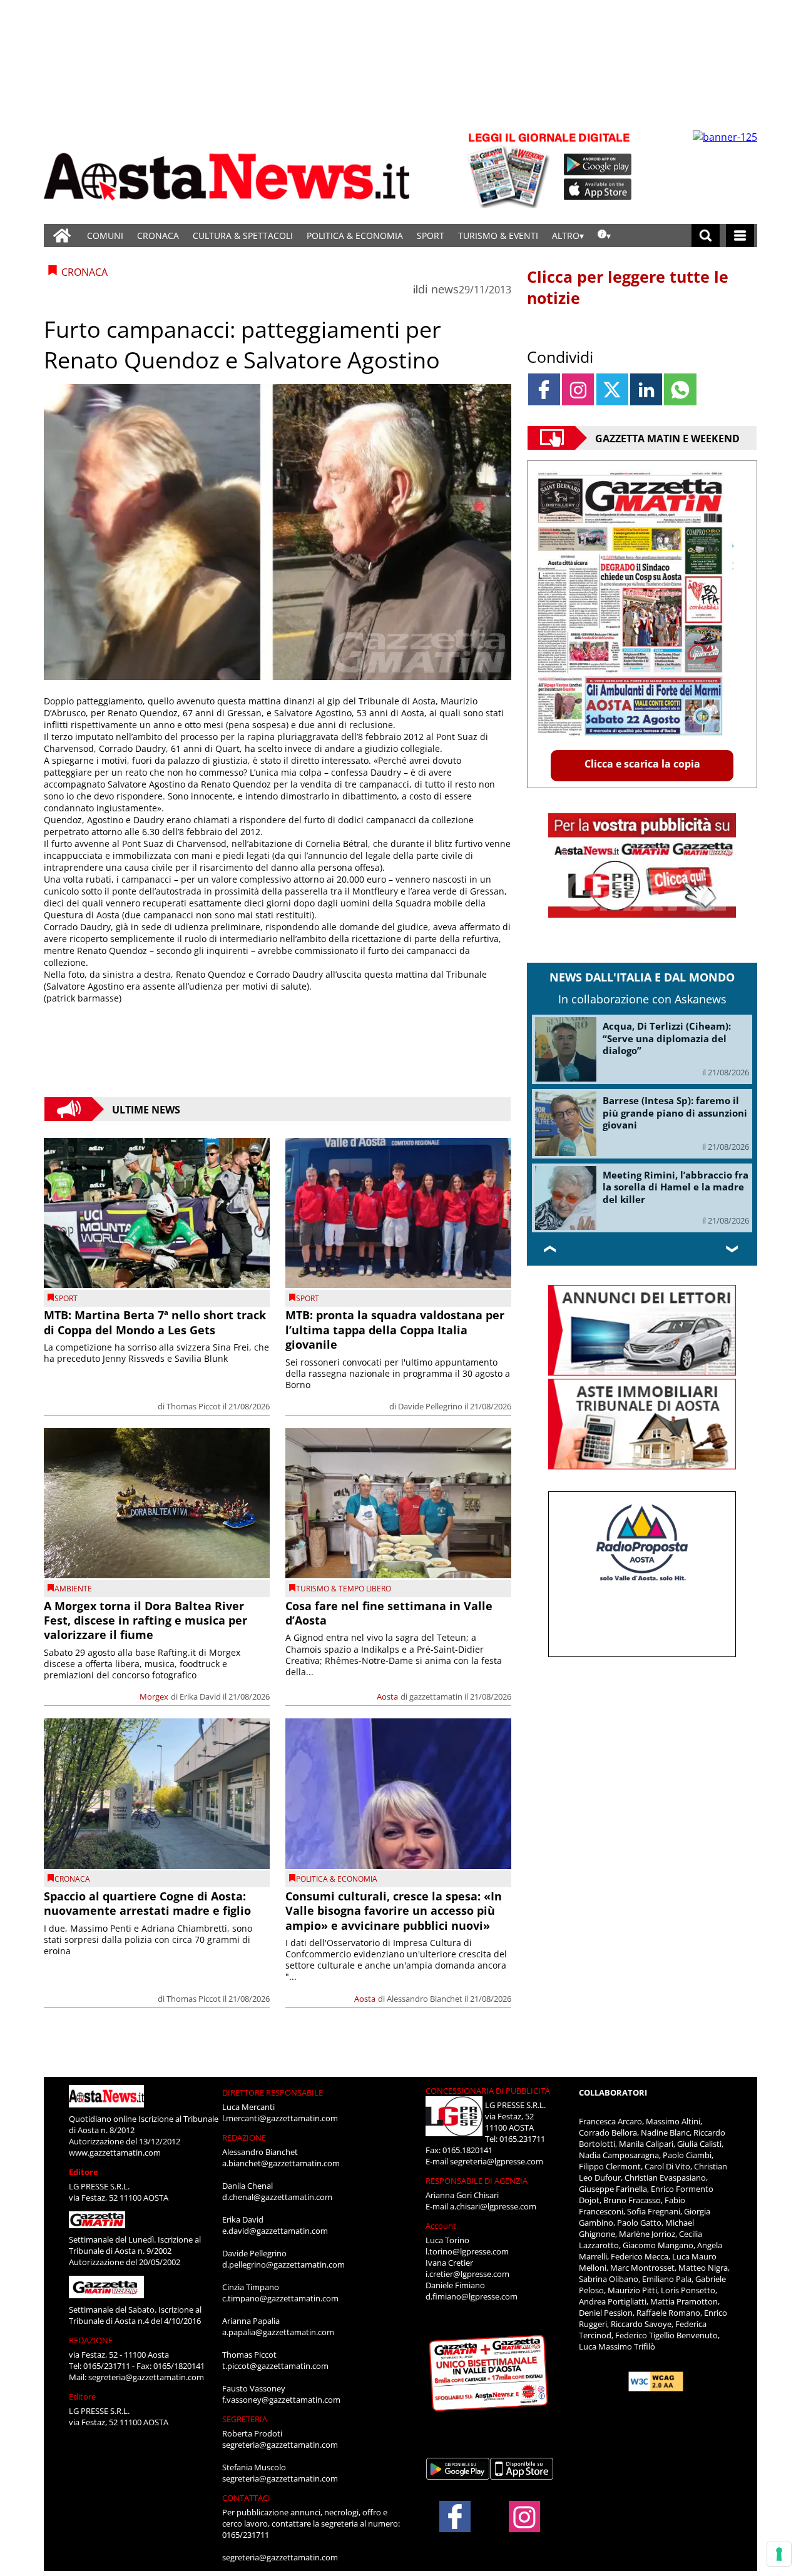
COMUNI (105, 236)
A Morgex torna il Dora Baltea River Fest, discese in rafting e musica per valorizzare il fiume (145, 1620)
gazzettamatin (436, 1696)
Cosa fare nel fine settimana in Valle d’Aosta (389, 1613)
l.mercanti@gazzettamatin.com (280, 2118)
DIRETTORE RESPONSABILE (273, 2092)
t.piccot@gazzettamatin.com (275, 2366)
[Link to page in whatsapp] (680, 389)
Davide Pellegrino (430, 1406)
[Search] (706, 236)
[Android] (598, 165)
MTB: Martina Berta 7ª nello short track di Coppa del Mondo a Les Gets (155, 1322)
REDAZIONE (91, 2340)
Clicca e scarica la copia (642, 764)
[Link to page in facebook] (544, 389)
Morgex (154, 1696)
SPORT (431, 236)
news (445, 289)
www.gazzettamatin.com (115, 2153)
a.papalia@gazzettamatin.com (278, 2332)
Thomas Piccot (194, 1406)
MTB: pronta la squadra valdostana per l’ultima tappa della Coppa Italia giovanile (395, 1330)
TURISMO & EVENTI (498, 236)
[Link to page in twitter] (612, 389)
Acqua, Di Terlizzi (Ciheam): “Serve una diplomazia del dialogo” (667, 1038)
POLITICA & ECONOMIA (355, 236)
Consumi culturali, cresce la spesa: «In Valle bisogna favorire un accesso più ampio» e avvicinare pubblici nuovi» (394, 1911)
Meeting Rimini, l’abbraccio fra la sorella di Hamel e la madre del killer (676, 1187)
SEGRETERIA (245, 2419)
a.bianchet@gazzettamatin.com (281, 2163)
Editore (84, 2172)
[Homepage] (62, 236)
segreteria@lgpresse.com (497, 2161)
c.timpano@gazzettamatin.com (280, 2298)
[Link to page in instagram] (578, 389)
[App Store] (598, 190)
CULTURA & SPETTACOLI (243, 236)
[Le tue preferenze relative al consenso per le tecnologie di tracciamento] (779, 2554)
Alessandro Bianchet (425, 1999)
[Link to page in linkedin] (646, 389)
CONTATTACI (246, 2498)
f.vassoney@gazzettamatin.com (281, 2400)
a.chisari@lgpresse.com (493, 2206)
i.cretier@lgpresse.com (467, 2274)
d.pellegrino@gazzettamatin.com (283, 2264)
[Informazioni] (604, 236)
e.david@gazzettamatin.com (275, 2231)
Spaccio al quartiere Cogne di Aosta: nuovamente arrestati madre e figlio (147, 1903)
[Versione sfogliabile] (511, 169)
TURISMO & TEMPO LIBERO (344, 1589)
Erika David (200, 1696)
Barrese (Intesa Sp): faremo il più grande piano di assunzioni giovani (675, 1113)
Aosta (387, 1696)
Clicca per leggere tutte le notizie (628, 287)
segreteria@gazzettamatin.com (146, 2377)
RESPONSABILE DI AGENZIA (477, 2181)
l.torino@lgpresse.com (467, 2251)
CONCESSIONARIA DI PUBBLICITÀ (488, 2091)
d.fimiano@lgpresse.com (472, 2296)
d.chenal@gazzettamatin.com (277, 2197)
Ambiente (73, 1589)
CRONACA (158, 236)
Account (441, 2226)
